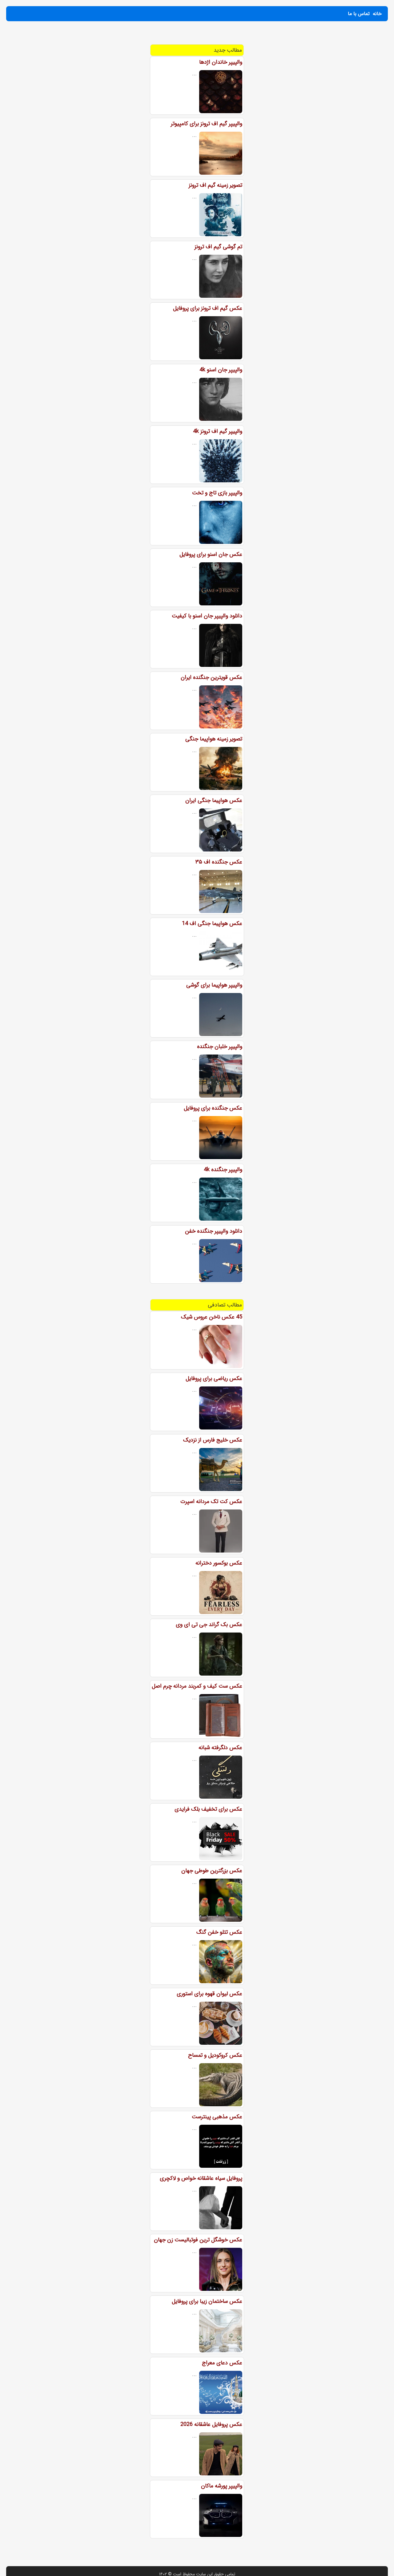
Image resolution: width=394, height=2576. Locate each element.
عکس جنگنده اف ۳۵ (219, 862)
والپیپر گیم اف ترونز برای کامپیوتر (207, 124)
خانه (377, 14)
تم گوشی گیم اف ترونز (218, 247)
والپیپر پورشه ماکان (222, 2486)
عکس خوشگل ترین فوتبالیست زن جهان (198, 2240)
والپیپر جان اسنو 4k (221, 370)
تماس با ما (359, 14)
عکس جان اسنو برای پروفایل (211, 554)
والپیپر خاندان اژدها (221, 62)
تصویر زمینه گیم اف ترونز (215, 185)
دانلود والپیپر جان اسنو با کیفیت (207, 616)
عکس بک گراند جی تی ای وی (209, 1625)
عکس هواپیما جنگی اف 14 (212, 923)
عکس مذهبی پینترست (217, 2117)
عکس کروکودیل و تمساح (215, 2055)
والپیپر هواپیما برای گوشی (214, 985)
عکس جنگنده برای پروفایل (213, 1108)
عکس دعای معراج (222, 2363)
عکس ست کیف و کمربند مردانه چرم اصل (197, 1686)
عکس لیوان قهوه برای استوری (209, 1994)
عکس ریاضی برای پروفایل (214, 1378)
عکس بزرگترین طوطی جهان (212, 1871)
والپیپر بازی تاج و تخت (217, 493)
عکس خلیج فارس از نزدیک (213, 1440)
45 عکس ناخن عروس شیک (212, 1317)
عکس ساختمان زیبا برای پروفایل (207, 2301)
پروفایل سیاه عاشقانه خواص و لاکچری (201, 2178)
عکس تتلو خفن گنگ (219, 1932)
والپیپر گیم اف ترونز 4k (218, 431)
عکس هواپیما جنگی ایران (214, 800)
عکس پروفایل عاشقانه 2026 (211, 2424)
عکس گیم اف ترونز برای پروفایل (208, 308)
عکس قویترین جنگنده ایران (211, 677)
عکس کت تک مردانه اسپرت (211, 1501)
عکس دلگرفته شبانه (220, 1748)
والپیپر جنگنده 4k (223, 1170)
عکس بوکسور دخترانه (219, 1563)
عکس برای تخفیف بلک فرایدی (208, 1809)
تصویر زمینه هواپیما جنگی (214, 739)
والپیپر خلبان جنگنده (220, 1047)
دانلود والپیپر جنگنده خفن (214, 1231)
